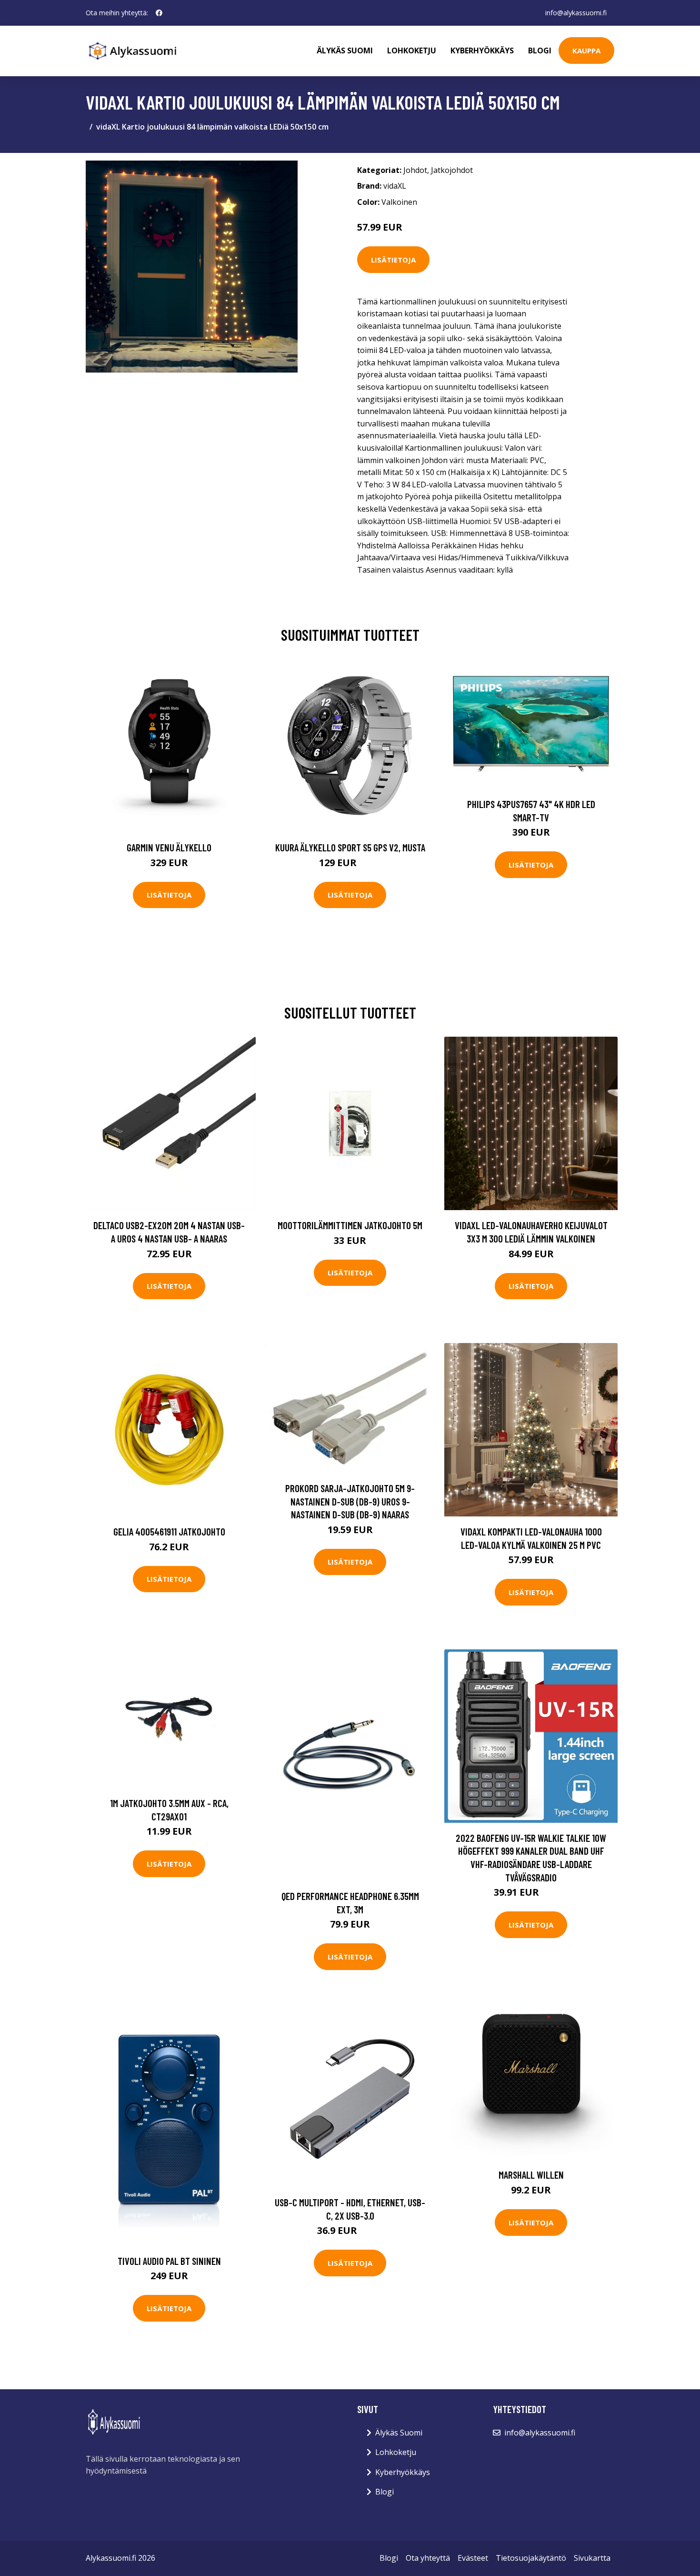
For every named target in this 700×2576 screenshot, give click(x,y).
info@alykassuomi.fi (576, 13)
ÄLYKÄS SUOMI (345, 51)
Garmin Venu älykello (169, 847)
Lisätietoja (393, 260)
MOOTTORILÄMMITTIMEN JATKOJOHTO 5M (350, 1225)
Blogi (540, 51)
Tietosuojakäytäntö (531, 2558)
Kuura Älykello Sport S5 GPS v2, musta (350, 847)
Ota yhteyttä (428, 2558)
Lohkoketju (412, 51)
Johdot (415, 170)
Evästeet (473, 2558)
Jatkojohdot (452, 170)
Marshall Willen (531, 2175)
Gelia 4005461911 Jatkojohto (169, 1531)
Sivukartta (592, 2558)
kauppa (586, 51)
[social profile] (159, 13)
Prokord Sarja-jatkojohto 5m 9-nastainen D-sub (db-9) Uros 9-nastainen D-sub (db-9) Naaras (350, 1501)
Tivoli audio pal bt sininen (169, 2261)
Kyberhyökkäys (482, 51)
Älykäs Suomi (399, 2433)
